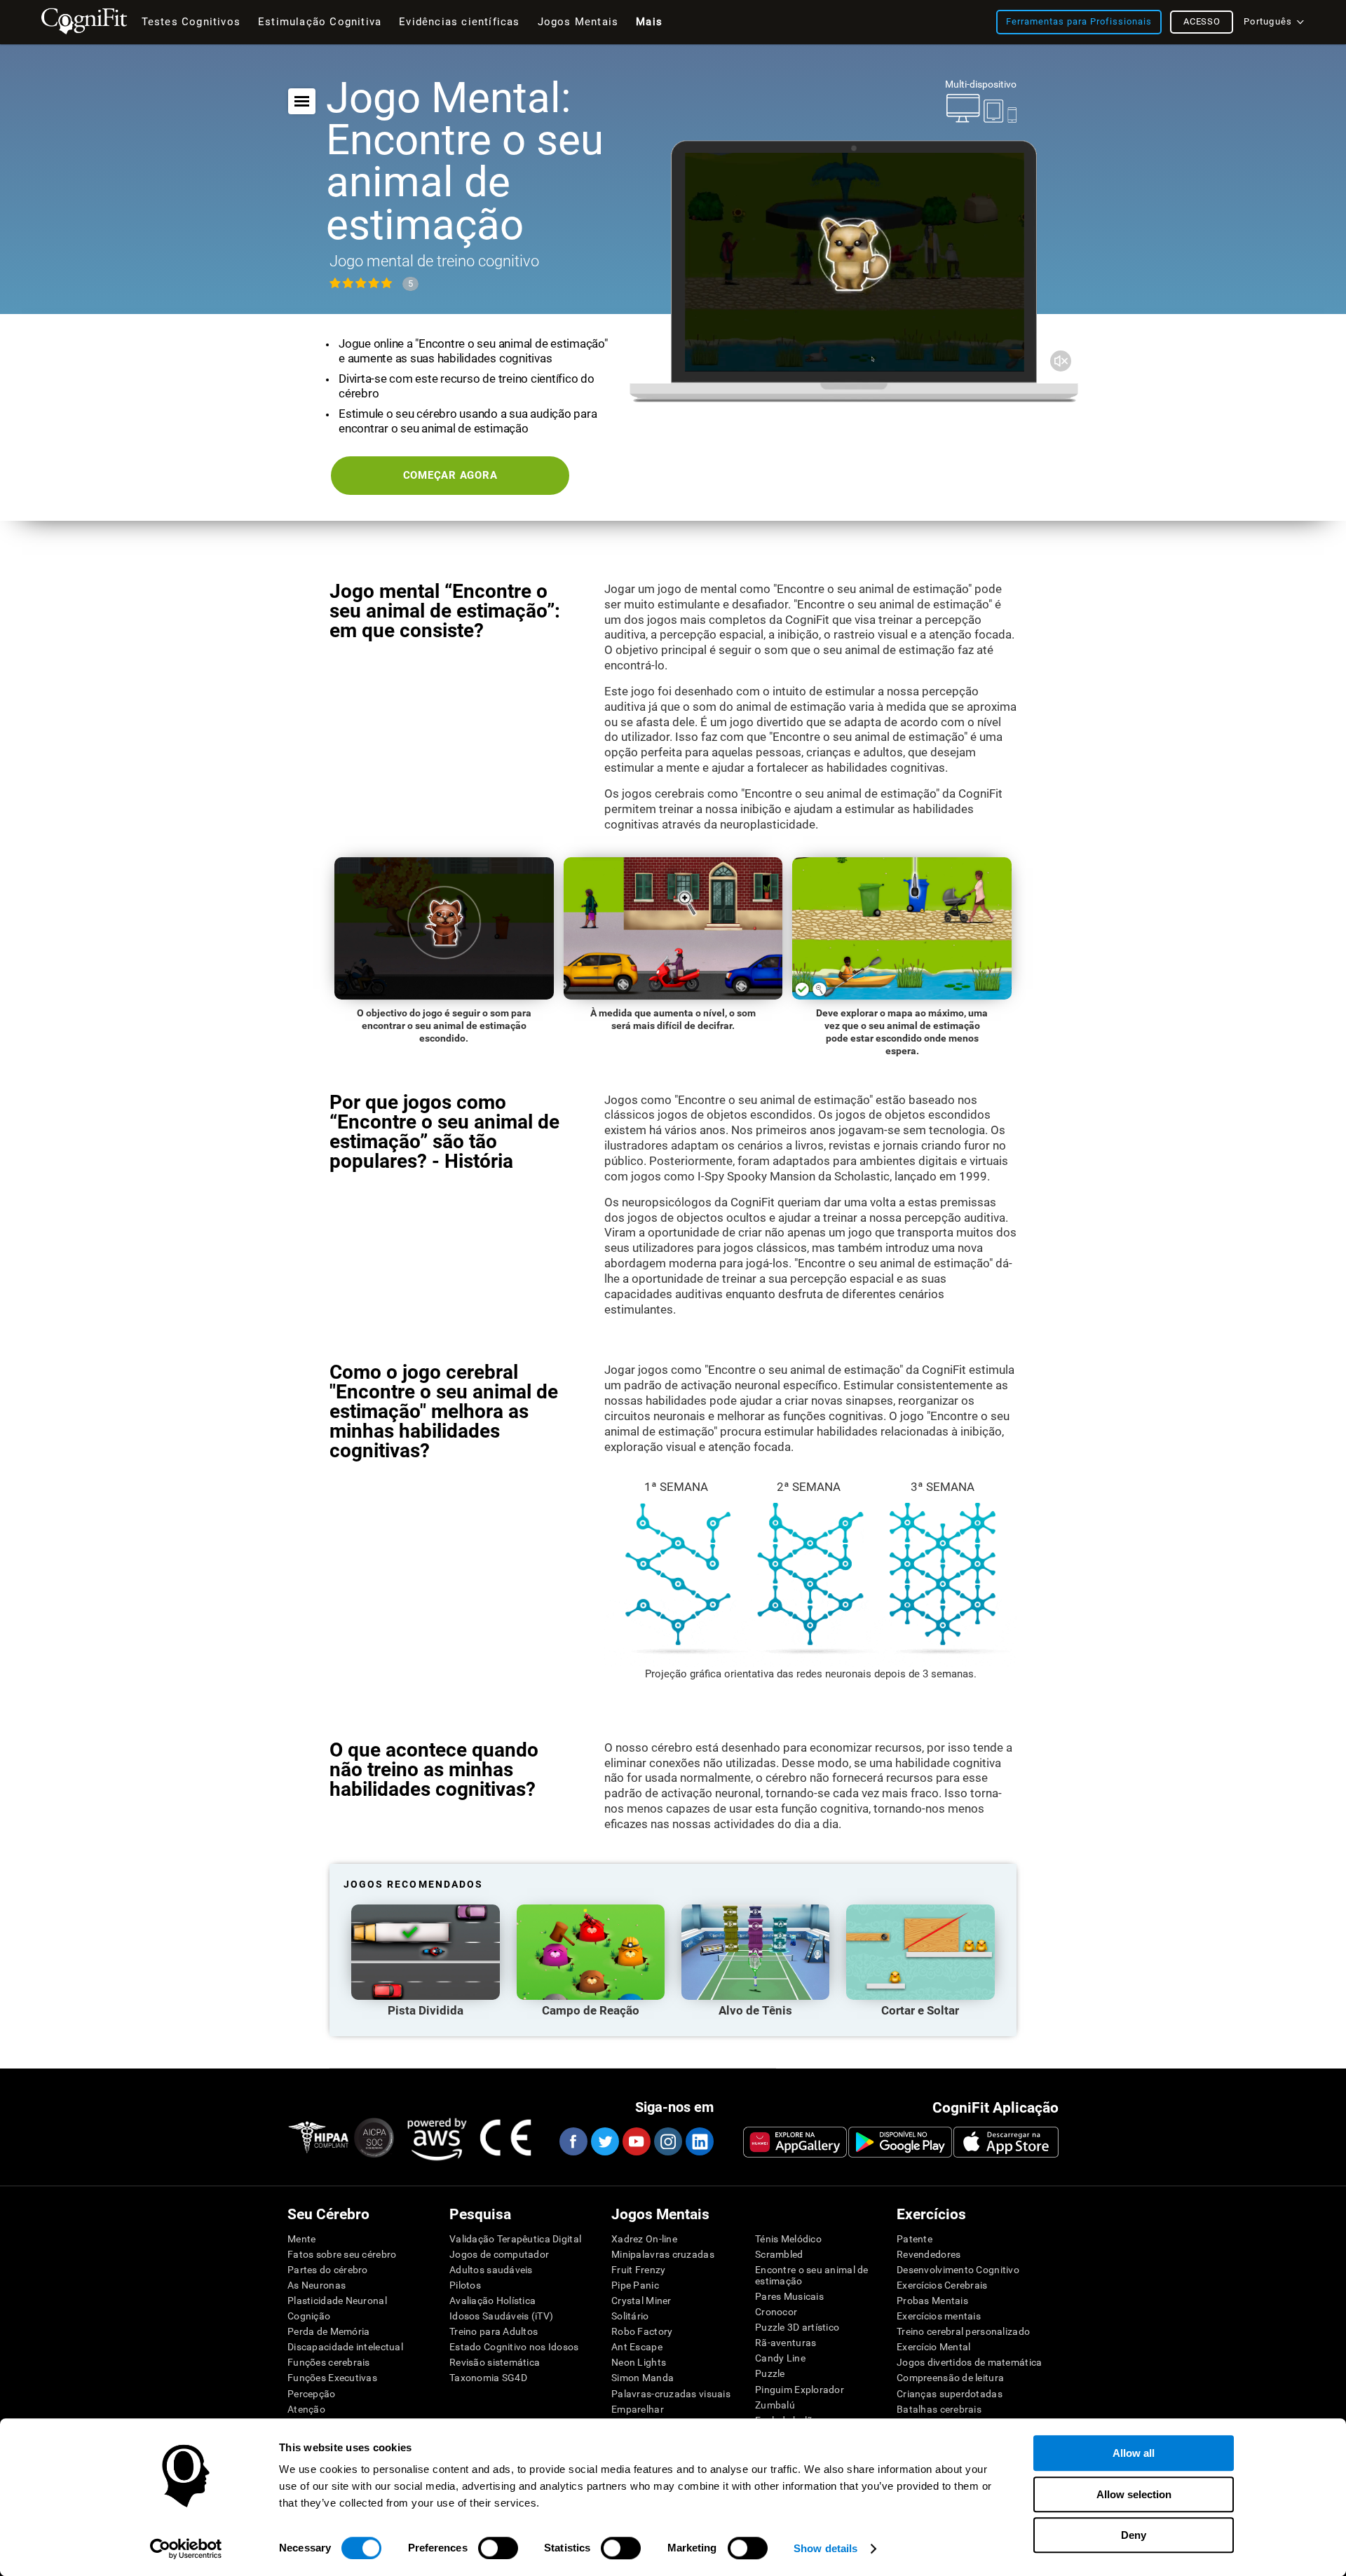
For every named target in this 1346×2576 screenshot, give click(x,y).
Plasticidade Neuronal (337, 2301)
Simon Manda (643, 2378)
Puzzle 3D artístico (797, 2327)
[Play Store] (900, 2142)
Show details (825, 2548)
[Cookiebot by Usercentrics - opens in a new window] (186, 2549)
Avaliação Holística (492, 2301)
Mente (301, 2239)
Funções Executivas (332, 2378)
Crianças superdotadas (950, 2394)
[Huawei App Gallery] (795, 2142)
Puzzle (770, 2373)
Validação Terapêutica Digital (515, 2239)
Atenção (306, 2409)
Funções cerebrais (329, 2362)
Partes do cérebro (328, 2270)
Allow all (1134, 2453)
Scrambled (779, 2254)
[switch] (498, 2548)
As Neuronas (317, 2285)
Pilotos (465, 2285)
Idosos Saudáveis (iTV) (501, 2316)
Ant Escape (637, 2347)
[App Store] (1006, 2142)
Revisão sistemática (495, 2362)
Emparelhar (638, 2409)
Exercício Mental (933, 2347)
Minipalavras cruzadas (663, 2254)
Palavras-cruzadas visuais (671, 2394)
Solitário (630, 2316)
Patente (915, 2239)
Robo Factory (642, 2331)
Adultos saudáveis (491, 2270)
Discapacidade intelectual (345, 2347)
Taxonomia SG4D (488, 2378)
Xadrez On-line (644, 2239)
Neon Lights (639, 2362)
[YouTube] (636, 2141)
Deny (1134, 2535)
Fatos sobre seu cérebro (342, 2254)
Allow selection (1134, 2494)
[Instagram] (667, 2141)
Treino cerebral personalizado (963, 2331)
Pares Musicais (789, 2296)
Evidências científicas (459, 22)
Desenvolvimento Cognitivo (958, 2270)
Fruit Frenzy (638, 2270)
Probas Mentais (932, 2301)
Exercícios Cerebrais (942, 2285)
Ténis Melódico (788, 2239)
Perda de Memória (328, 2331)
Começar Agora (450, 475)
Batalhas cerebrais (939, 2409)
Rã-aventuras (786, 2343)
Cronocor (776, 2312)
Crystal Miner (641, 2301)
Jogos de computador (499, 2254)
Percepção (312, 2394)
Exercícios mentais (939, 2316)
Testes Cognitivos (191, 22)
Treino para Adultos (494, 2331)
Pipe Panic (635, 2285)
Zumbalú (775, 2405)
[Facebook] (573, 2141)
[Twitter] (604, 2141)
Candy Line (780, 2358)
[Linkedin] (699, 2141)
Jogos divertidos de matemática (969, 2362)
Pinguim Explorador (800, 2390)
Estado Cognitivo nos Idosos (514, 2347)
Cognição (309, 2316)
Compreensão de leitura (950, 2378)
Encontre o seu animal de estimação (812, 2275)
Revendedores (929, 2254)
